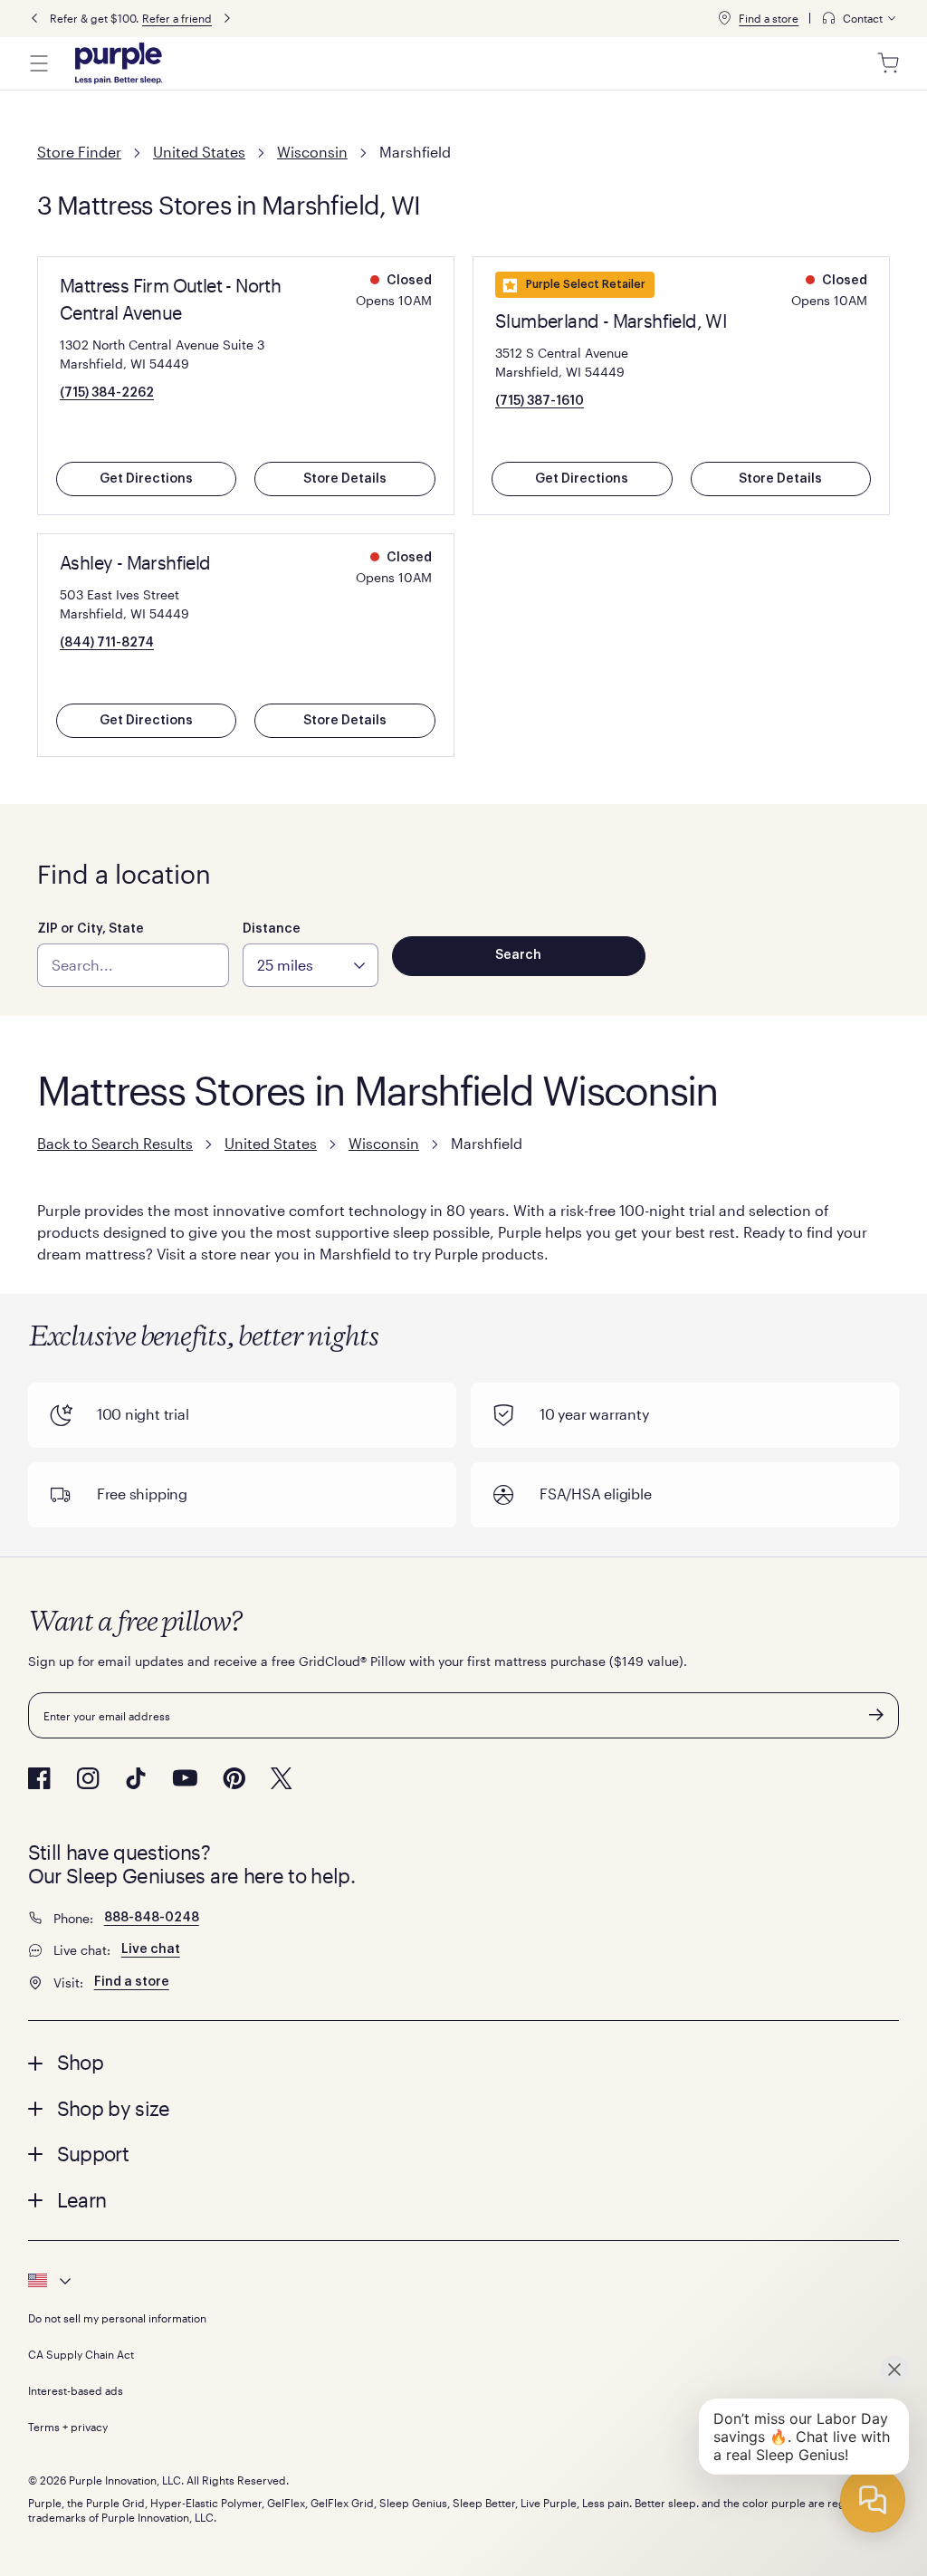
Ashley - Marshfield (135, 562)
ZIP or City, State (91, 929)
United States (199, 152)
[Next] (227, 19)
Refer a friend (177, 18)
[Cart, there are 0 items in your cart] (888, 63)
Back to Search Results (115, 1143)
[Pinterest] (234, 1778)
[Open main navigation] (39, 63)
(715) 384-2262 (107, 393)
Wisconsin (312, 152)
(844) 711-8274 (107, 643)
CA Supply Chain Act (81, 2354)
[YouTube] (185, 1778)
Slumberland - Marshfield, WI (611, 321)
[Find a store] (724, 18)
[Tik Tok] (136, 1778)
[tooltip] (860, 19)
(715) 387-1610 (540, 401)
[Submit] (876, 1715)
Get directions (146, 479)
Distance (272, 929)
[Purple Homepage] (119, 63)
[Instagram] (88, 1778)
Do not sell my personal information (117, 2318)
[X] (282, 1778)
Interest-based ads (76, 2390)
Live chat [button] (151, 1949)
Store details (345, 479)
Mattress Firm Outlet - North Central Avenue (170, 299)
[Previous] (34, 19)
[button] (464, 2062)
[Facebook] (39, 1778)
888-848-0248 (152, 1918)
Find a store (769, 18)
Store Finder (79, 152)
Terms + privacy (68, 2427)
